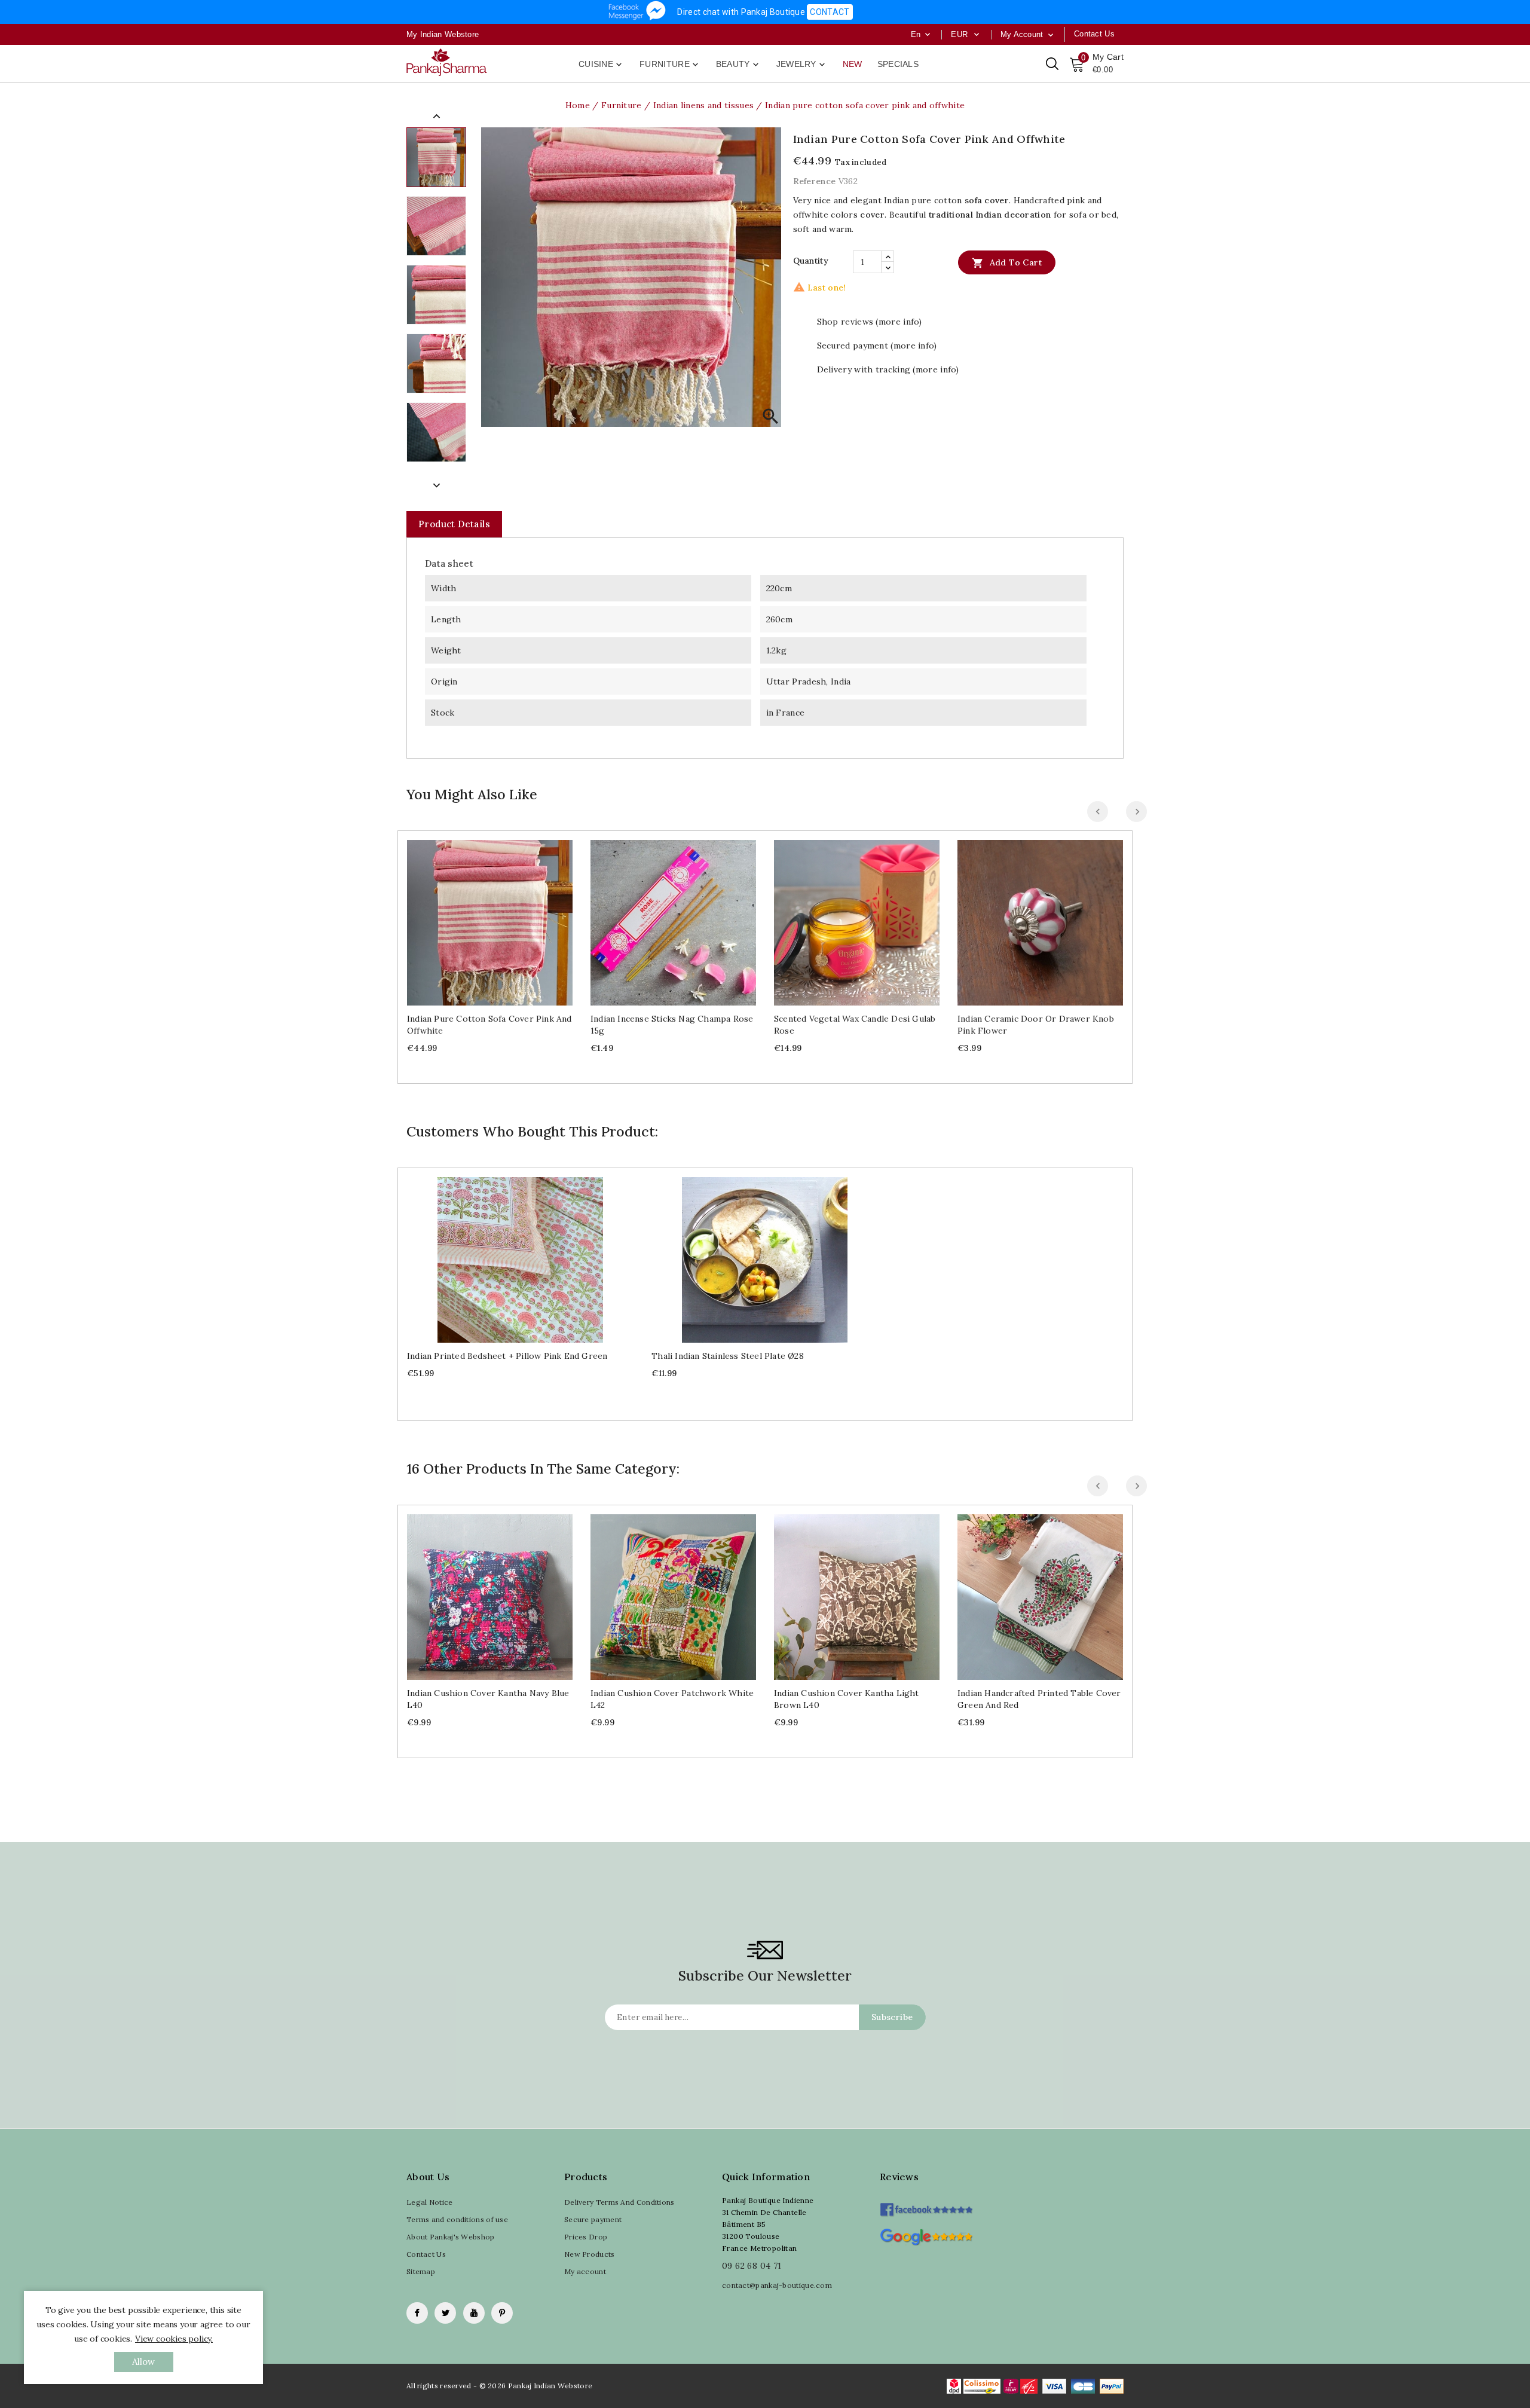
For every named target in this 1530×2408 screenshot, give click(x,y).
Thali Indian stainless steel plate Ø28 (728, 1356)
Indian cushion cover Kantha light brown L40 (847, 1699)
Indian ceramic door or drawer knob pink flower (1036, 1025)
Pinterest (502, 2313)
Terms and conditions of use (457, 2219)
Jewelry (802, 65)
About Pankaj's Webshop (451, 2237)
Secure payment (593, 2219)
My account (585, 2271)
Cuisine (601, 65)
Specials (898, 64)
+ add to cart (478, 918)
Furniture (670, 65)
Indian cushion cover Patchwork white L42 (672, 1699)
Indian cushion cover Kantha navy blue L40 (488, 1699)
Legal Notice (430, 2202)
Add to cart (1007, 263)
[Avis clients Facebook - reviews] (926, 2206)
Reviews (899, 2177)
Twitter (445, 2313)
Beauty (738, 65)
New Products (590, 2254)
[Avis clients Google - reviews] (926, 2236)
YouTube (474, 2313)
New (853, 64)
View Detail (502, 918)
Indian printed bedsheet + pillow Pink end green (507, 1356)
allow (144, 2362)
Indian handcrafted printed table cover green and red (1039, 1699)
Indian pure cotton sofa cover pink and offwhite (489, 1025)
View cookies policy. (174, 2339)
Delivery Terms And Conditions (619, 2202)
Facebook (417, 2313)
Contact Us (426, 2254)
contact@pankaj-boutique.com (777, 2285)
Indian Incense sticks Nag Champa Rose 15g (672, 1025)
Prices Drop (586, 2237)
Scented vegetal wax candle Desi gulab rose (855, 1025)
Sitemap (421, 2271)
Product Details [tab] (454, 524)
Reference (815, 181)
